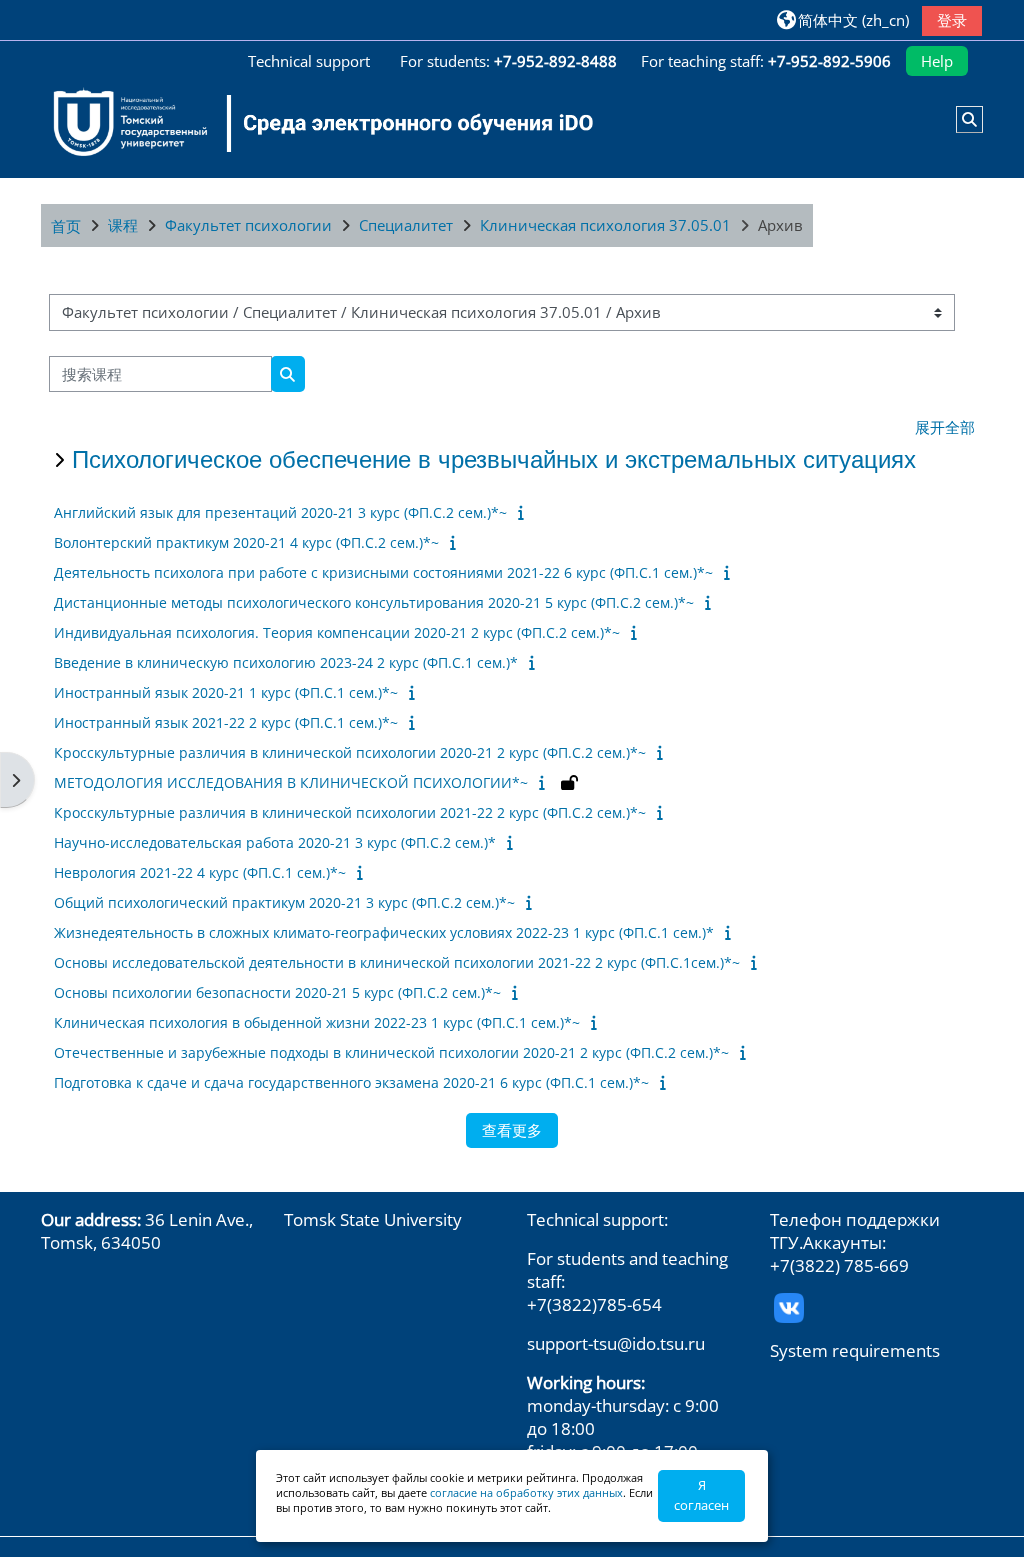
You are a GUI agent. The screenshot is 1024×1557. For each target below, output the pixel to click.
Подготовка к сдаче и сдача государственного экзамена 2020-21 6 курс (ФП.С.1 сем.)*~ (351, 1082)
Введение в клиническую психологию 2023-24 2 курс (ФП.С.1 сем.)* (286, 662)
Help (937, 61)
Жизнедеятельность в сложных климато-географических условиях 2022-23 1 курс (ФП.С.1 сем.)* (384, 932)
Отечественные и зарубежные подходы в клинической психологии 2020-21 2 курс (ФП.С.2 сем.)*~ (391, 1052)
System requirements (855, 1350)
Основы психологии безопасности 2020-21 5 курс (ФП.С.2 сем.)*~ (277, 992)
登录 (952, 20)
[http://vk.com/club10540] (789, 1306)
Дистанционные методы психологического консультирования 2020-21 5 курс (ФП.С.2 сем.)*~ (374, 602)
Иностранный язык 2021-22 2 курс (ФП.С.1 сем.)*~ (226, 722)
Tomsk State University (373, 1219)
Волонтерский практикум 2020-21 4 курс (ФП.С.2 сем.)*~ (246, 542)
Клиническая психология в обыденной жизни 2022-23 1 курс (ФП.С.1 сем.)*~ (317, 1022)
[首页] (311, 123)
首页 (66, 226)
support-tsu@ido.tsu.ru (616, 1343)
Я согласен (701, 1495)
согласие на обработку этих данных (526, 1492)
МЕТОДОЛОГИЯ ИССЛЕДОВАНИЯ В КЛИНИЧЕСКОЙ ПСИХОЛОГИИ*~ (291, 782)
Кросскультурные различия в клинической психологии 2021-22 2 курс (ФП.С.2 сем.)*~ (350, 812)
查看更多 (512, 1130)
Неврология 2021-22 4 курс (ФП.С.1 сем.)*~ (200, 872)
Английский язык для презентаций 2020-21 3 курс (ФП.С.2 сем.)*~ (280, 512)
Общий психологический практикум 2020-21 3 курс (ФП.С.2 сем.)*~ (284, 902)
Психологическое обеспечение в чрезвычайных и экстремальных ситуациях (494, 459)
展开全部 (945, 427)
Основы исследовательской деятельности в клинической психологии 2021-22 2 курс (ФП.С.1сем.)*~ (397, 962)
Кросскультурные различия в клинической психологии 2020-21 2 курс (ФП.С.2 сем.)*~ (350, 752)
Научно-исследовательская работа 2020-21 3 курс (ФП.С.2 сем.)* (275, 842)
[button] (843, 19)
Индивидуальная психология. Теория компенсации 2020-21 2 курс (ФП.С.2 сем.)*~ (337, 632)
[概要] (525, 512)
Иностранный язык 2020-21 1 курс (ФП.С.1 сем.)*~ (226, 692)
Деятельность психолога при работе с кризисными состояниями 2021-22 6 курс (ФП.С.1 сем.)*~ (383, 572)
